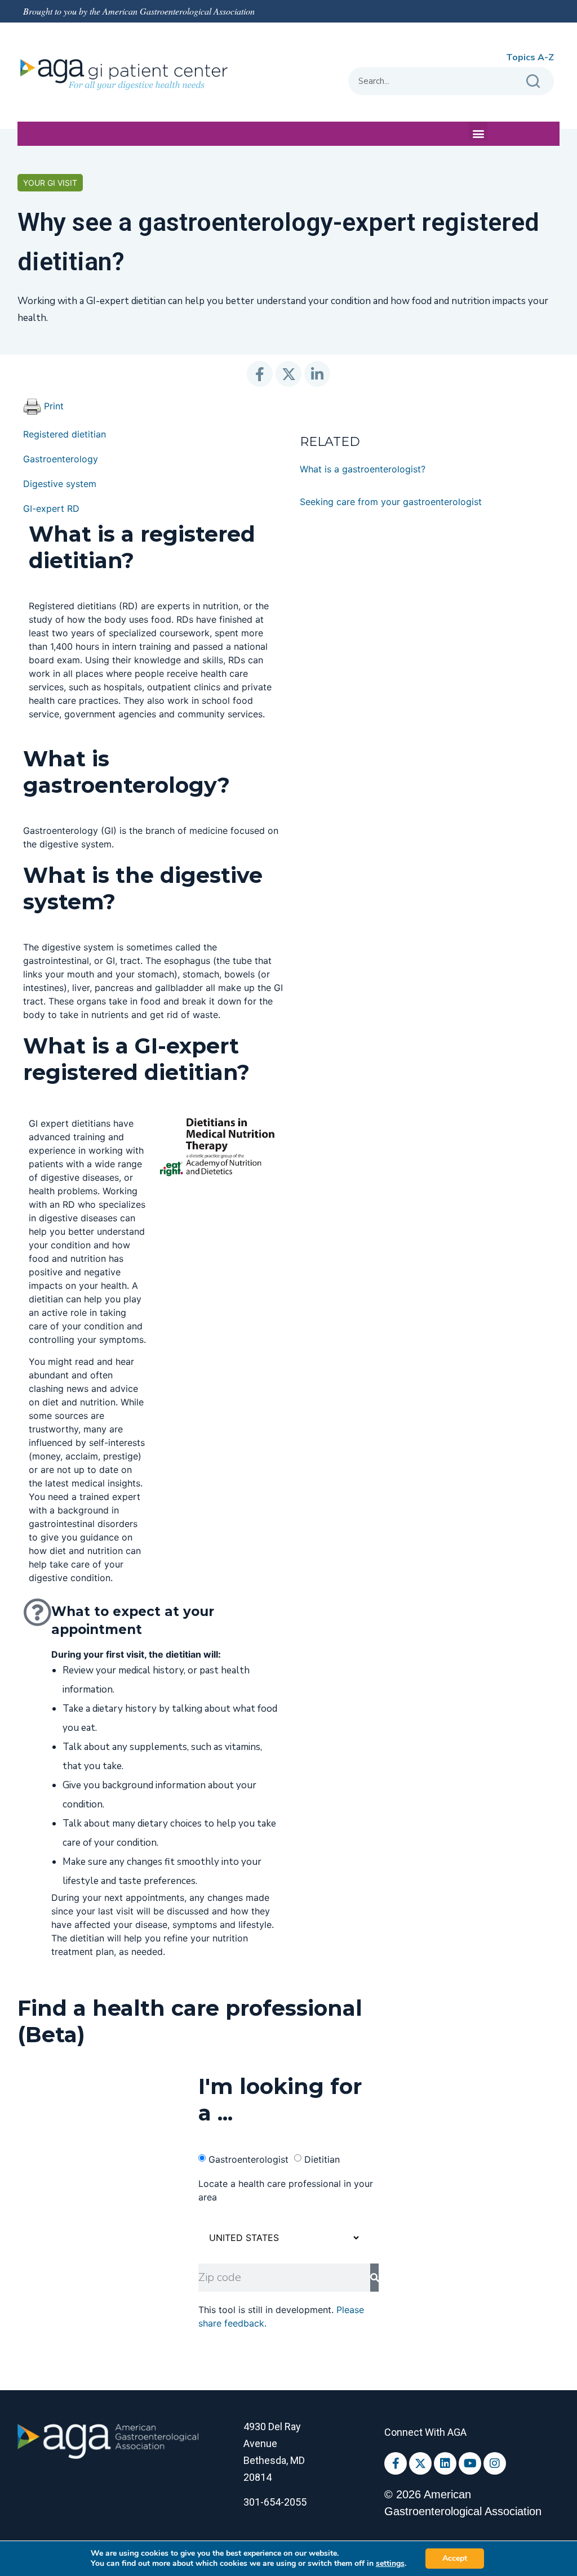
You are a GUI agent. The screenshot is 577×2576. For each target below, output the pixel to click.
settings (390, 2564)
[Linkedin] (445, 2463)
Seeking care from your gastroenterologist (391, 502)
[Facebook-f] (396, 2463)
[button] (478, 131)
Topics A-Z (530, 57)
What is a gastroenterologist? (363, 469)
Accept (455, 2558)
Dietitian (322, 2159)
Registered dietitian (65, 434)
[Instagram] (495, 2463)
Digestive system (60, 484)
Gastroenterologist (248, 2159)
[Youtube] (470, 2463)
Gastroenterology (61, 459)
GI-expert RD (51, 508)
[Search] (534, 81)
